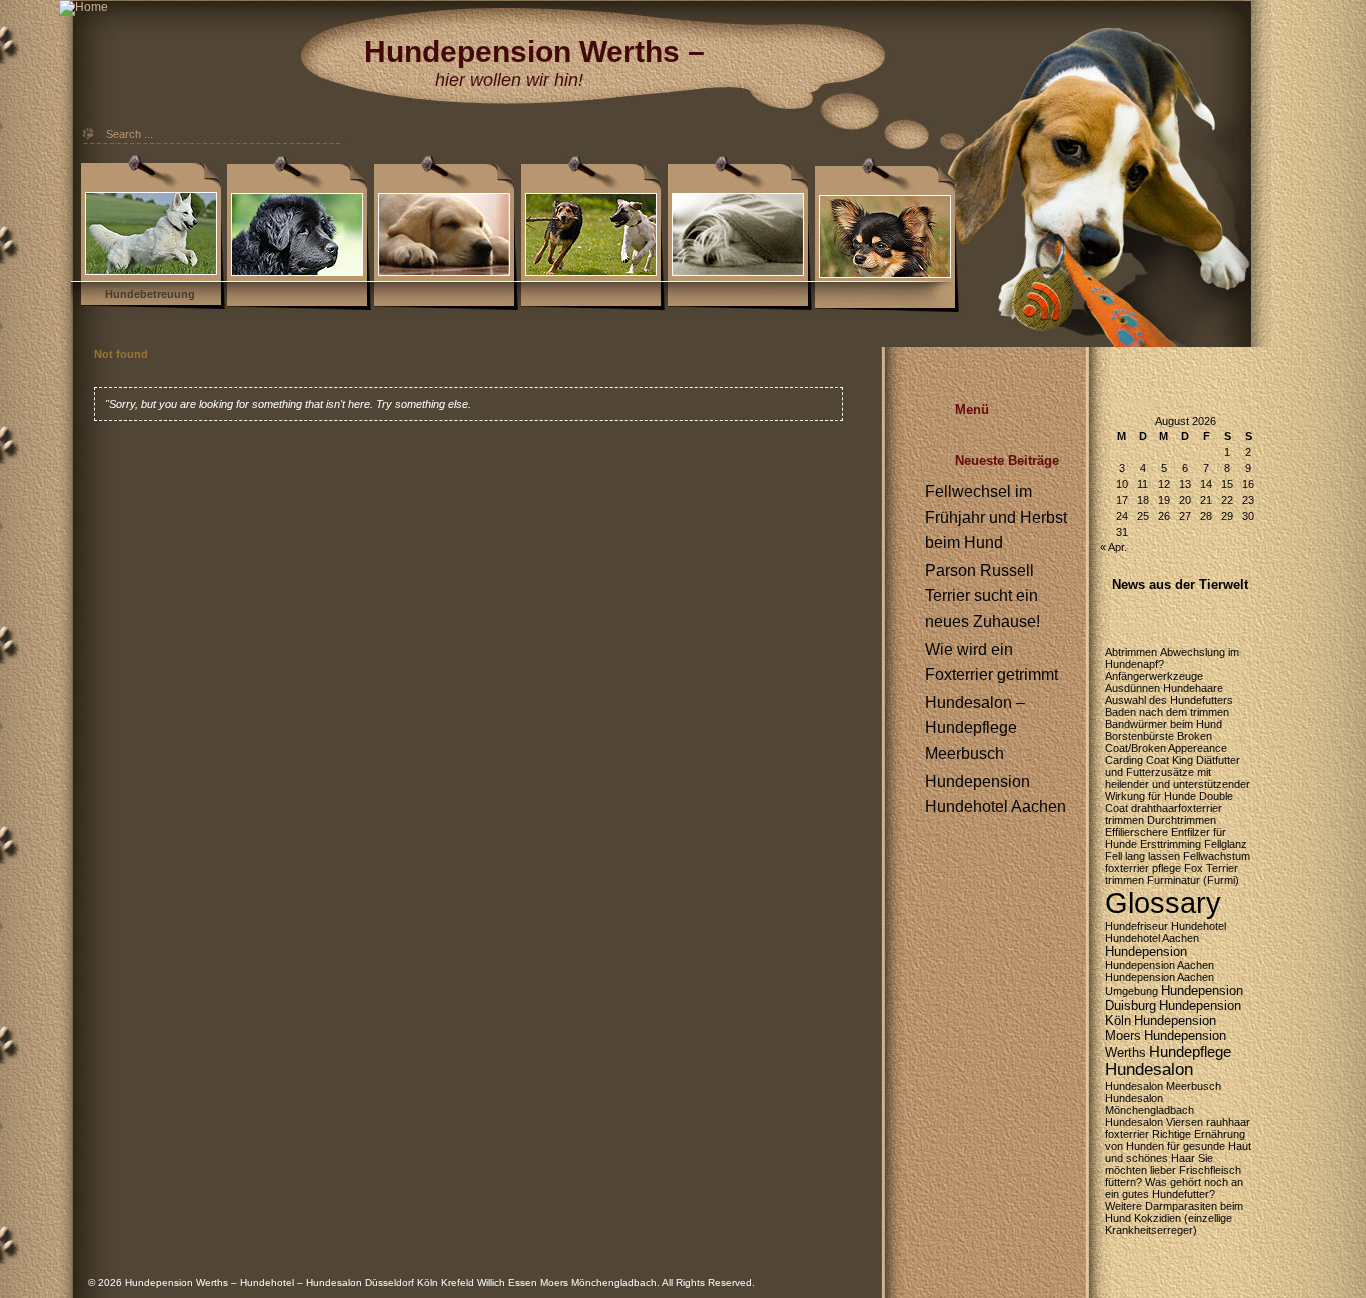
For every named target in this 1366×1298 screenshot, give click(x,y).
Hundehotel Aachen (1152, 938)
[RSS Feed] (1080, 205)
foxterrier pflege (1143, 868)
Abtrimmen (1131, 652)
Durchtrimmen (1181, 820)
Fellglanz (1225, 844)
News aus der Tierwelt (1180, 584)
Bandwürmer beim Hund (1163, 724)
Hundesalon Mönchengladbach (1149, 1104)
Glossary (1163, 902)
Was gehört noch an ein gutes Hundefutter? (1174, 1188)
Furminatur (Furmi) (1193, 880)
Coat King (1169, 760)
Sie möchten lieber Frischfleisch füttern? (1173, 1170)
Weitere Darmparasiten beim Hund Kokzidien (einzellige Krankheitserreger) (1174, 1218)
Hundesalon (1149, 1069)
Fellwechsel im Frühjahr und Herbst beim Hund (996, 517)
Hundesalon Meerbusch (1163, 1086)
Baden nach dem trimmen (1167, 712)
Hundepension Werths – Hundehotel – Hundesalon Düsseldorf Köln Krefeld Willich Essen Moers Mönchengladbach (391, 1282)
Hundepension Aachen (1159, 965)
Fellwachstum (1216, 856)
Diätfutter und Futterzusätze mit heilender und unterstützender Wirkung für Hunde (1177, 778)
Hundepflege (1190, 1051)
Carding (1124, 760)
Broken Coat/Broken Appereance (1166, 742)
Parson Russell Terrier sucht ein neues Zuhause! (982, 596)
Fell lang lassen (1142, 856)
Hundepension (1146, 951)
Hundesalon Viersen (1154, 1122)
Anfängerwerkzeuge (1154, 676)
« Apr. (1113, 547)
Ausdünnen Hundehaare (1164, 688)
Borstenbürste (1139, 736)
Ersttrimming (1170, 844)
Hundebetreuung (150, 294)
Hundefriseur (1136, 926)
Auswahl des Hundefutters (1169, 700)
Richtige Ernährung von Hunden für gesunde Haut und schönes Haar (1178, 1146)
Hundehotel (1198, 926)
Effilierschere (1136, 832)
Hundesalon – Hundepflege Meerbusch (975, 728)
